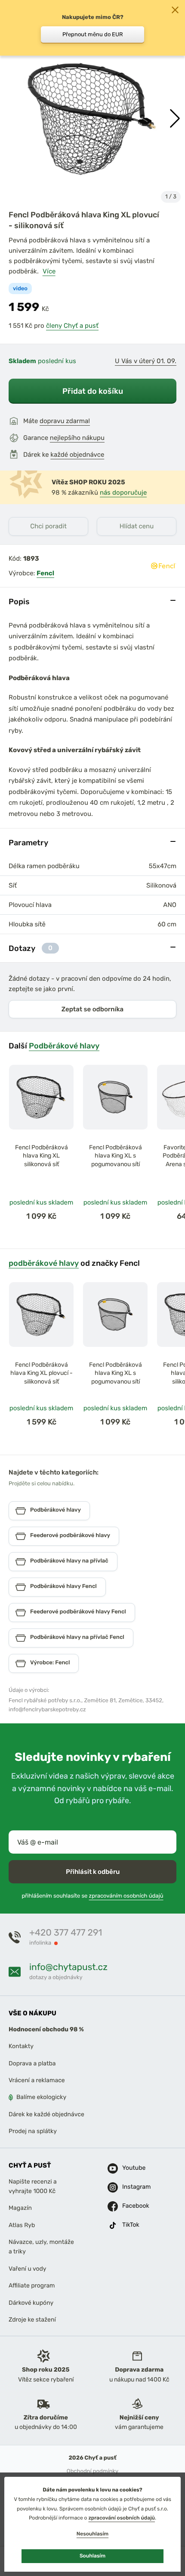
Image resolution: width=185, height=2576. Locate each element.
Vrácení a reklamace (37, 2080)
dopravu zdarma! (65, 421)
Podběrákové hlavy (64, 1046)
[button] (175, 119)
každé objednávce (77, 455)
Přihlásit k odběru (93, 1872)
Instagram (132, 2187)
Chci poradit (48, 526)
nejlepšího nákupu (77, 438)
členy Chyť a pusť (72, 326)
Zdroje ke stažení (32, 2320)
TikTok (131, 2225)
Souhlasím (92, 2556)
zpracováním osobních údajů (126, 1896)
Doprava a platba (32, 2063)
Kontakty (21, 2046)
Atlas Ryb (22, 2225)
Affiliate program (32, 2286)
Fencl (45, 573)
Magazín (20, 2208)
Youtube (132, 2168)
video (20, 289)
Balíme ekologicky (41, 2097)
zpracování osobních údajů (122, 2518)
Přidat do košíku (93, 391)
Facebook (132, 2206)
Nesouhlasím (92, 2534)
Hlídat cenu (137, 526)
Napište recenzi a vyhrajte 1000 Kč (33, 2186)
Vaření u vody (28, 2269)
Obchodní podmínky (92, 2471)
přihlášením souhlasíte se (92, 1896)
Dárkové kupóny (31, 2302)
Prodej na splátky (33, 2131)
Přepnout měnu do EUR (93, 34)
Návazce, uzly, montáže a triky (41, 2247)
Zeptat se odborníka (92, 1009)
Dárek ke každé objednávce (46, 2114)
